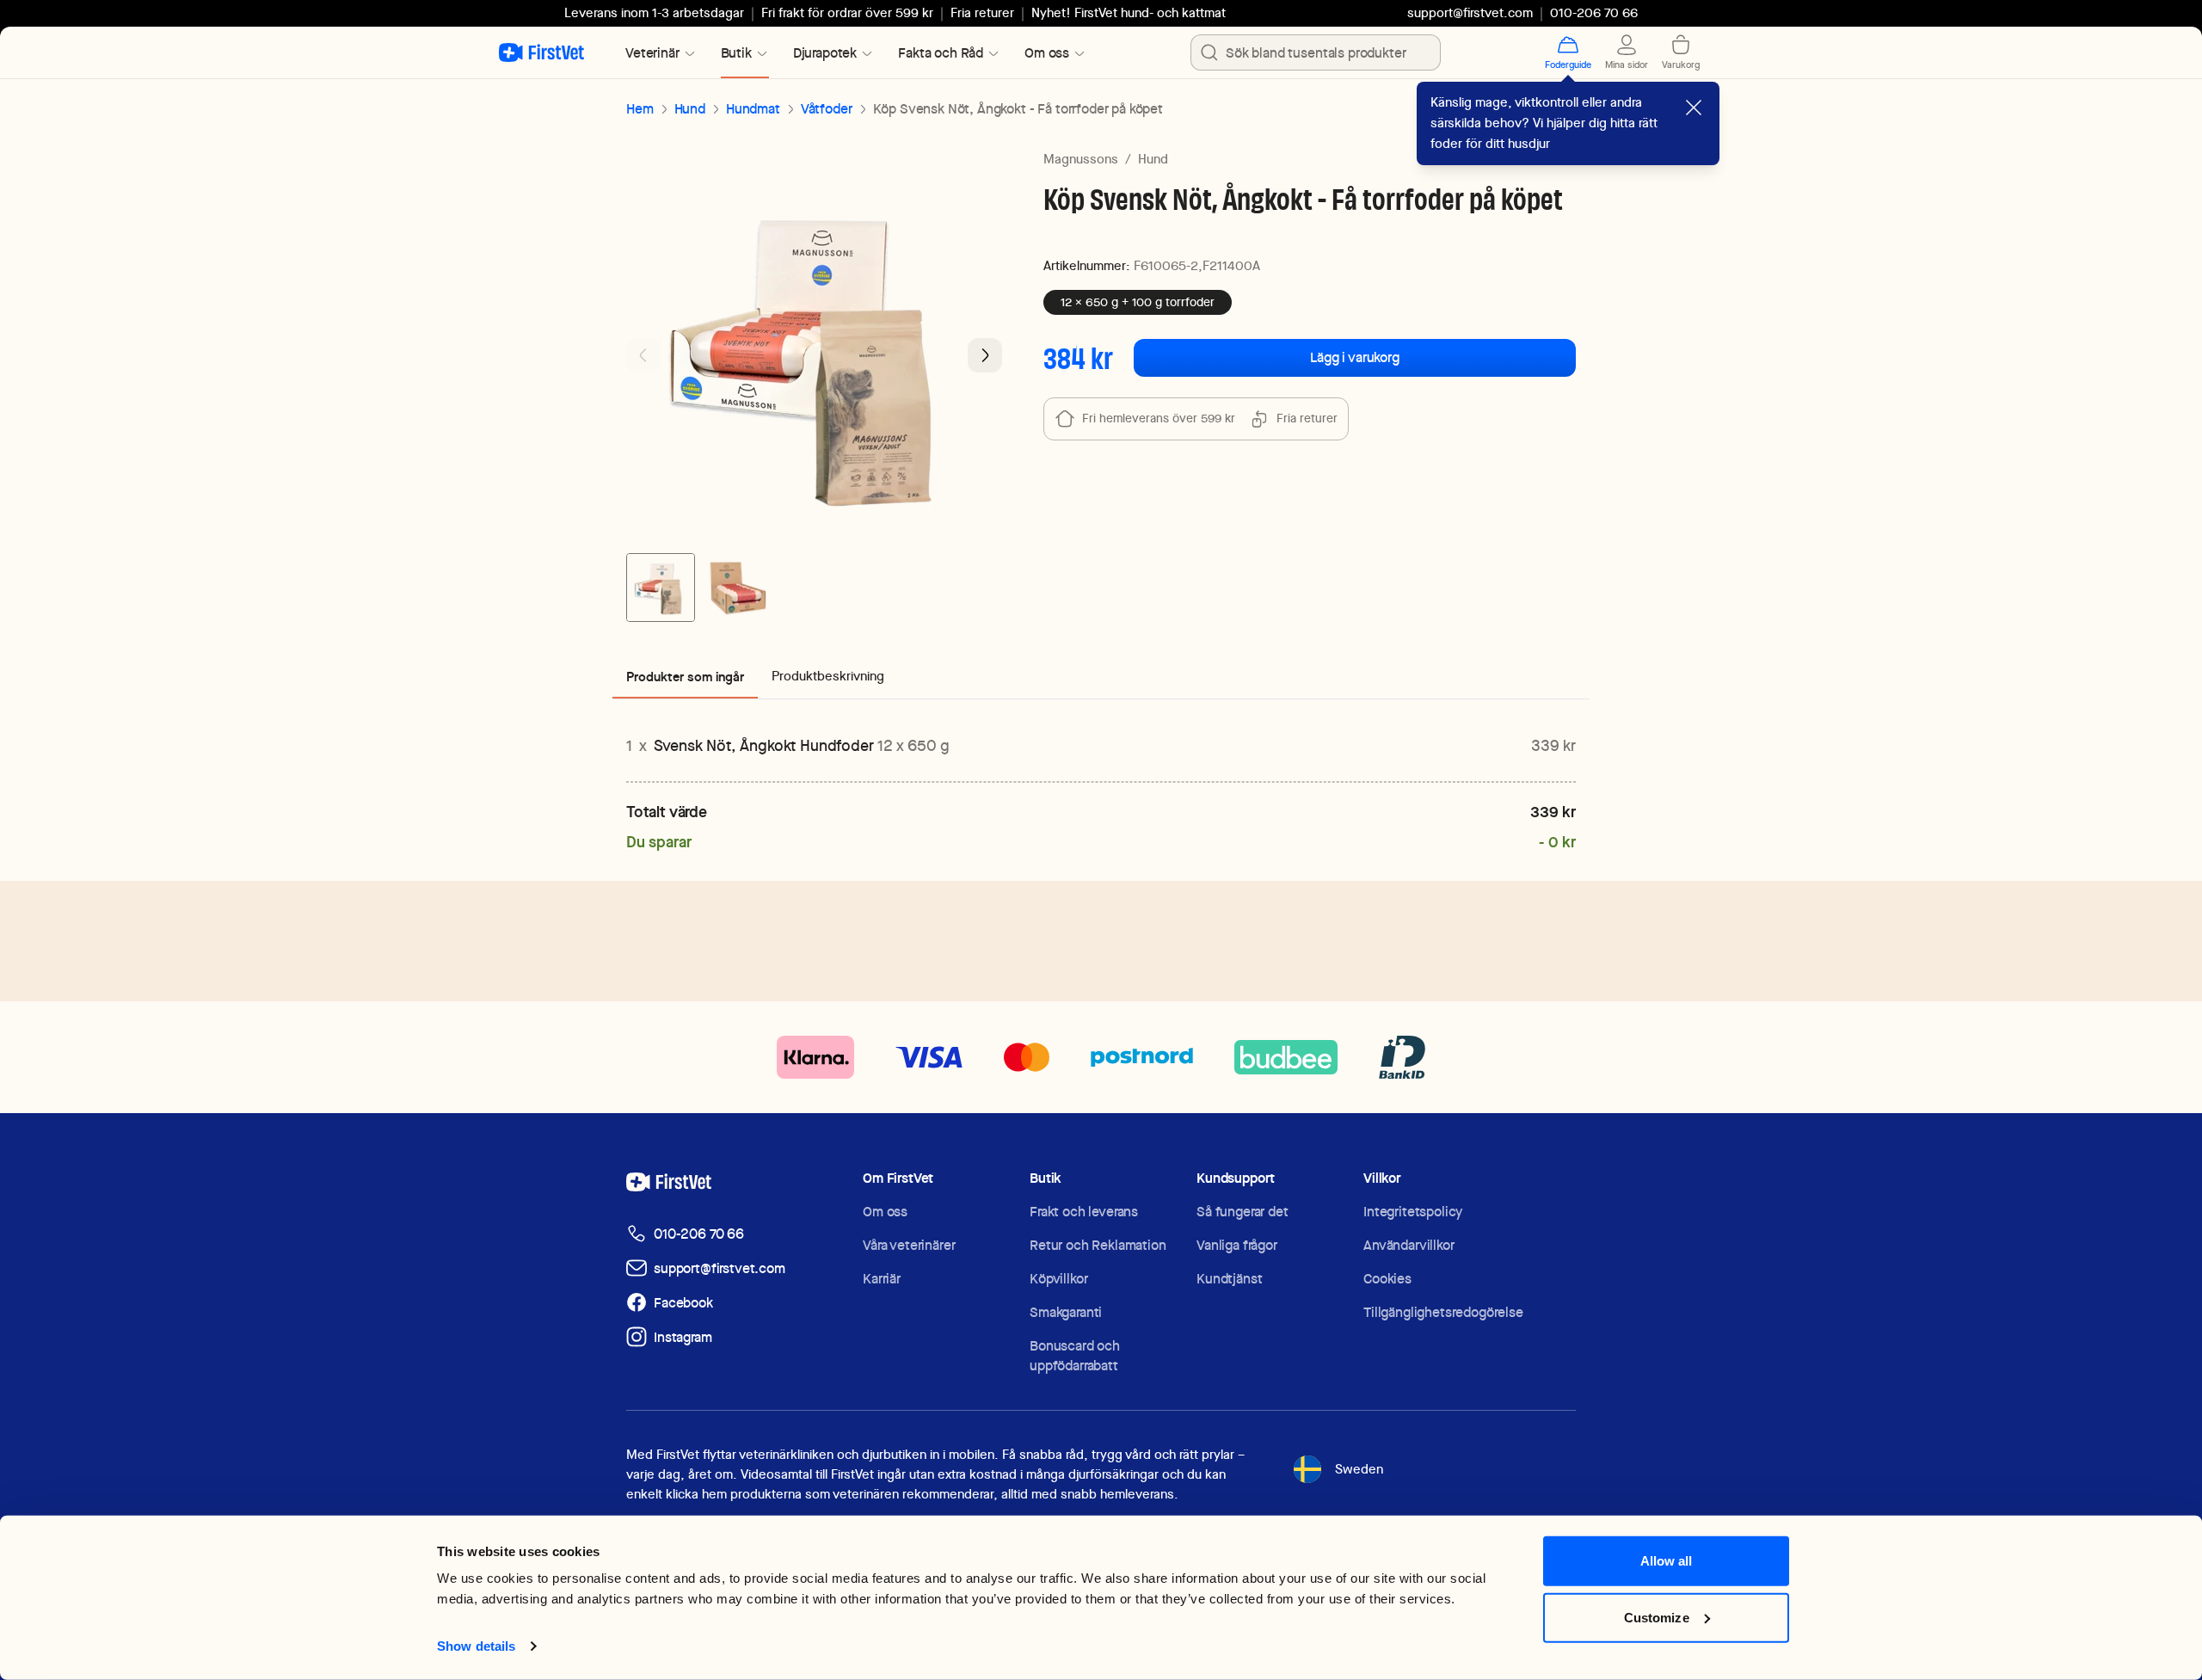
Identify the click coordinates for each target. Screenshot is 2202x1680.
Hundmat (753, 109)
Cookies (1387, 1279)
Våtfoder (827, 109)
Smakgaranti (1066, 1312)
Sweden (1359, 1469)
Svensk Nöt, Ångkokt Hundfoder (802, 745)
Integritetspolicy (1413, 1212)
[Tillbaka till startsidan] (541, 52)
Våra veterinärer (909, 1245)
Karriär (882, 1279)
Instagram (683, 1337)
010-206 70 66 (699, 1234)
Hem (640, 109)
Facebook (683, 1303)
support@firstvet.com (1470, 13)
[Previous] (643, 355)
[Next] (985, 355)
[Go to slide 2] (736, 588)
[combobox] (1316, 52)
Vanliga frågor (1237, 1245)
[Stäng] (1694, 108)
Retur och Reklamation (1098, 1245)
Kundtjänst (1229, 1279)
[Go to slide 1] (661, 588)
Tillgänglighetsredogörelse (1443, 1312)
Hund (690, 109)
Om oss (885, 1212)
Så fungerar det (1242, 1212)
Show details (476, 1646)
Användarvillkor (1409, 1245)
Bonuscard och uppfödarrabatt (1075, 1356)
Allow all (1667, 1561)
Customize (1657, 1617)
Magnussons (1081, 159)
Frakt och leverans (1084, 1212)
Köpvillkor (1058, 1279)
